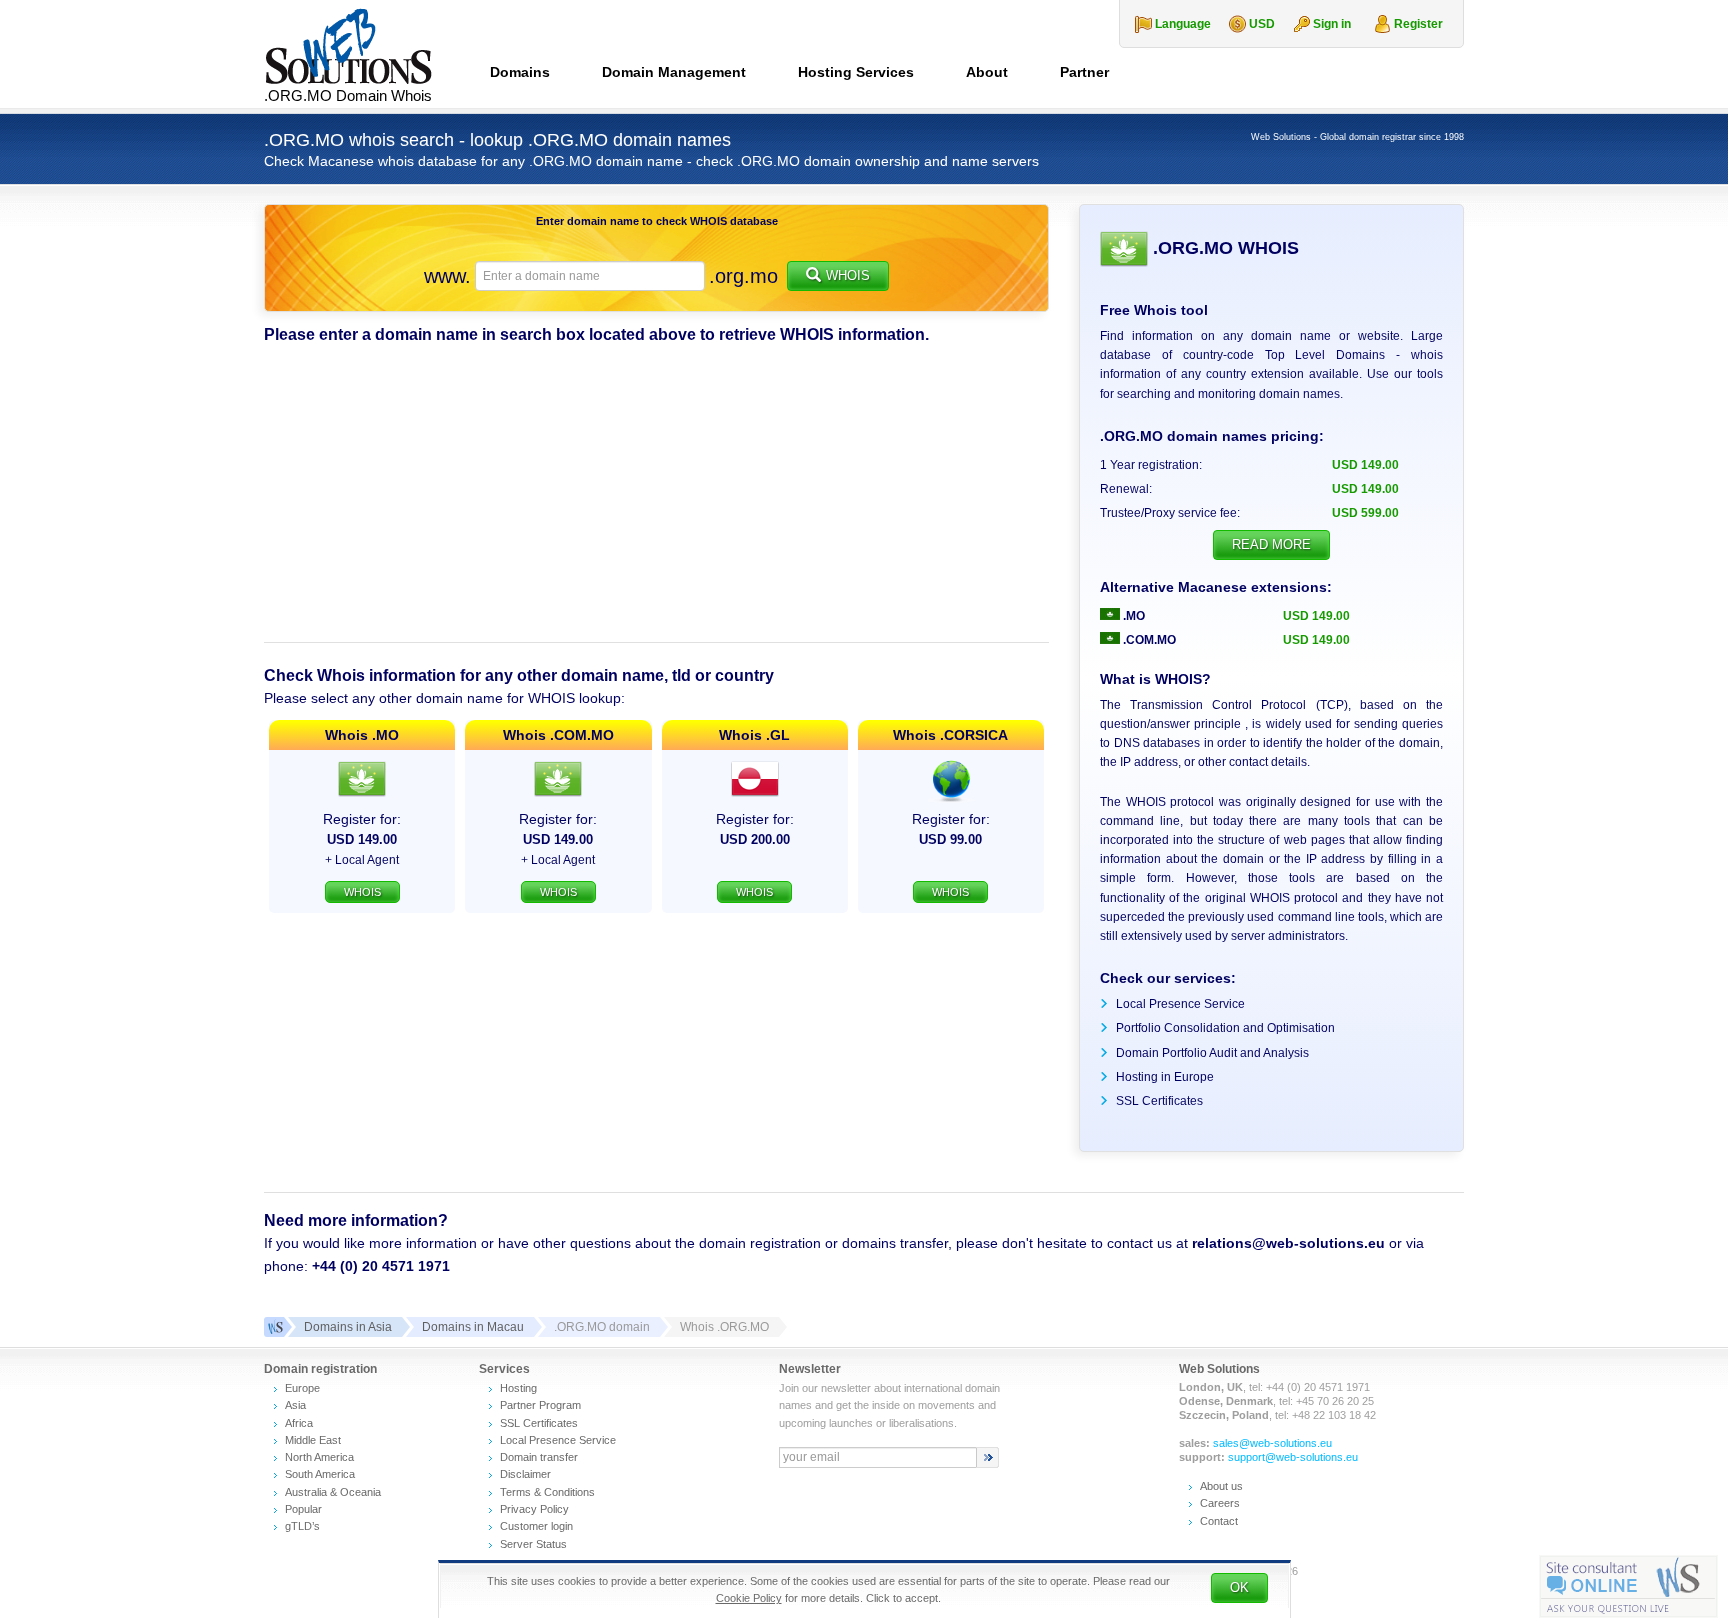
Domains (520, 72)
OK (1239, 1587)
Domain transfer (539, 1457)
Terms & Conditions (547, 1492)
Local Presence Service (1180, 1004)
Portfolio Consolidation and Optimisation (1225, 1028)
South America (320, 1474)
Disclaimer (525, 1474)
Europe (302, 1388)
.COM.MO (1148, 640)
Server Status (533, 1544)
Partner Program (540, 1405)
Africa (299, 1423)
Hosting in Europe (1165, 1077)
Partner (1084, 72)
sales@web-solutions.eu (1272, 1443)
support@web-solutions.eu (1293, 1457)
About (987, 72)
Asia (295, 1405)
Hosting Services (856, 72)
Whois (848, 275)
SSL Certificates (1159, 1101)
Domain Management (674, 72)
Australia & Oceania (333, 1492)
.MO (1132, 616)
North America (319, 1457)
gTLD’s (302, 1526)
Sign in (1332, 24)
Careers (1220, 1503)
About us (1221, 1486)
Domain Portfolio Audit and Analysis (1212, 1053)
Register (1418, 24)
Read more (1271, 544)
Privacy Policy (534, 1509)
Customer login (536, 1526)
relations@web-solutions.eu (1288, 1243)
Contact (1219, 1521)
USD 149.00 (1316, 616)
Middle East (313, 1440)
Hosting (518, 1388)
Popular (303, 1509)
